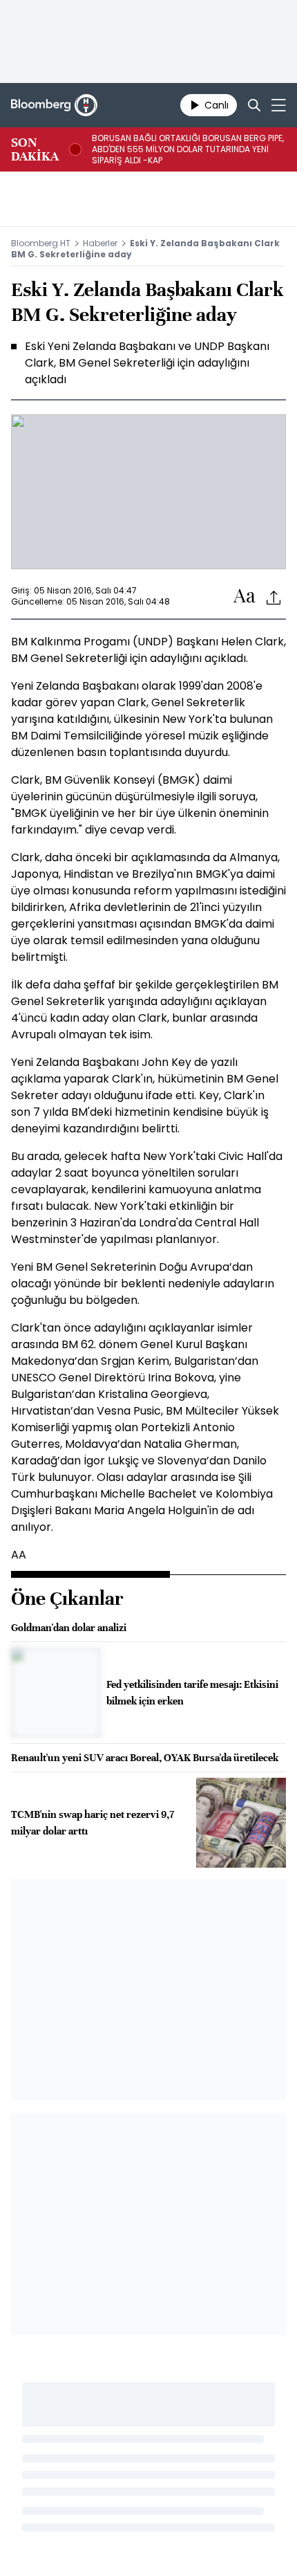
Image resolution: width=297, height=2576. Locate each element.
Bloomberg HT (41, 243)
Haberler (100, 243)
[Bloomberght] (54, 105)
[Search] (254, 105)
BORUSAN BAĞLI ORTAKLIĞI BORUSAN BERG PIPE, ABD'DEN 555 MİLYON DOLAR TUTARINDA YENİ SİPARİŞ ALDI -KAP (188, 149)
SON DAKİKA (35, 149)
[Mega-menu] (279, 105)
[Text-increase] (245, 597)
